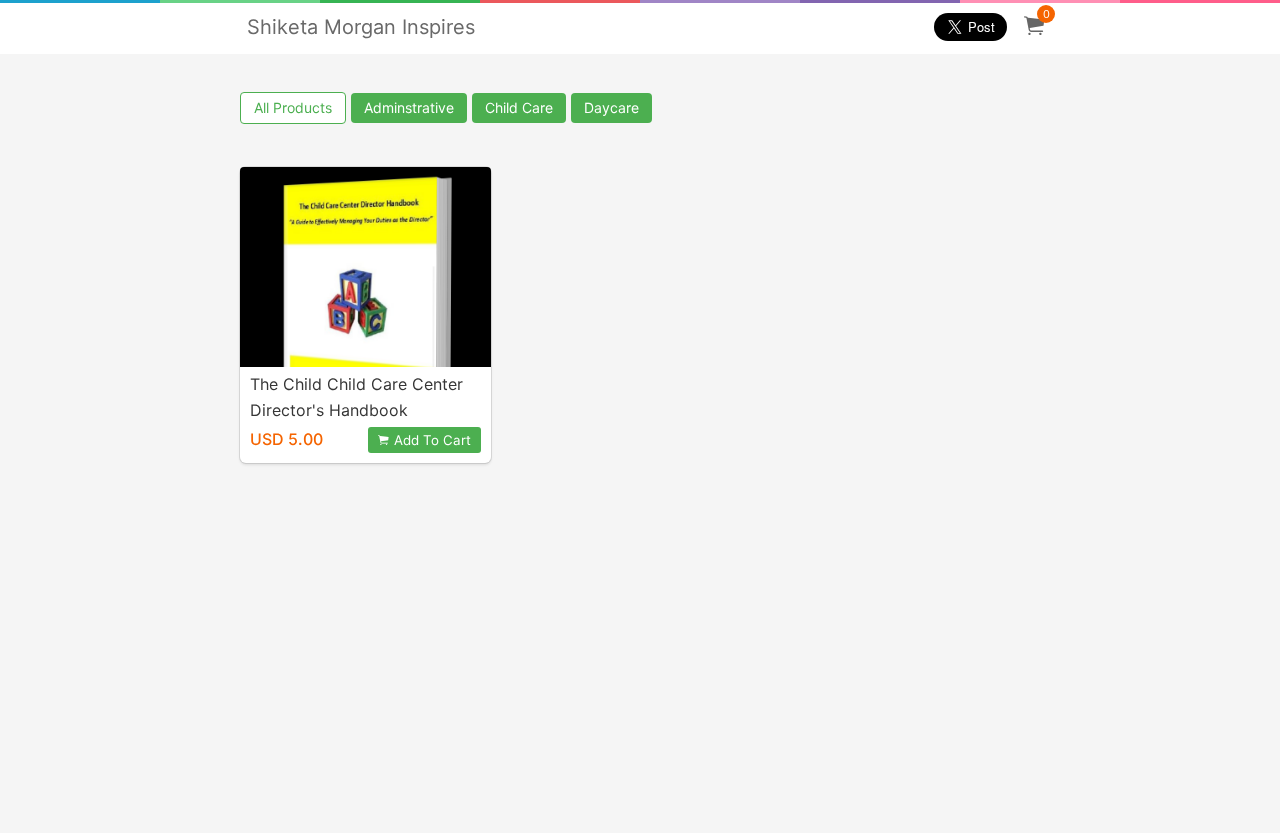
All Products (293, 107)
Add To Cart (432, 440)
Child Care (519, 107)
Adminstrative (409, 107)
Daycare (611, 107)
